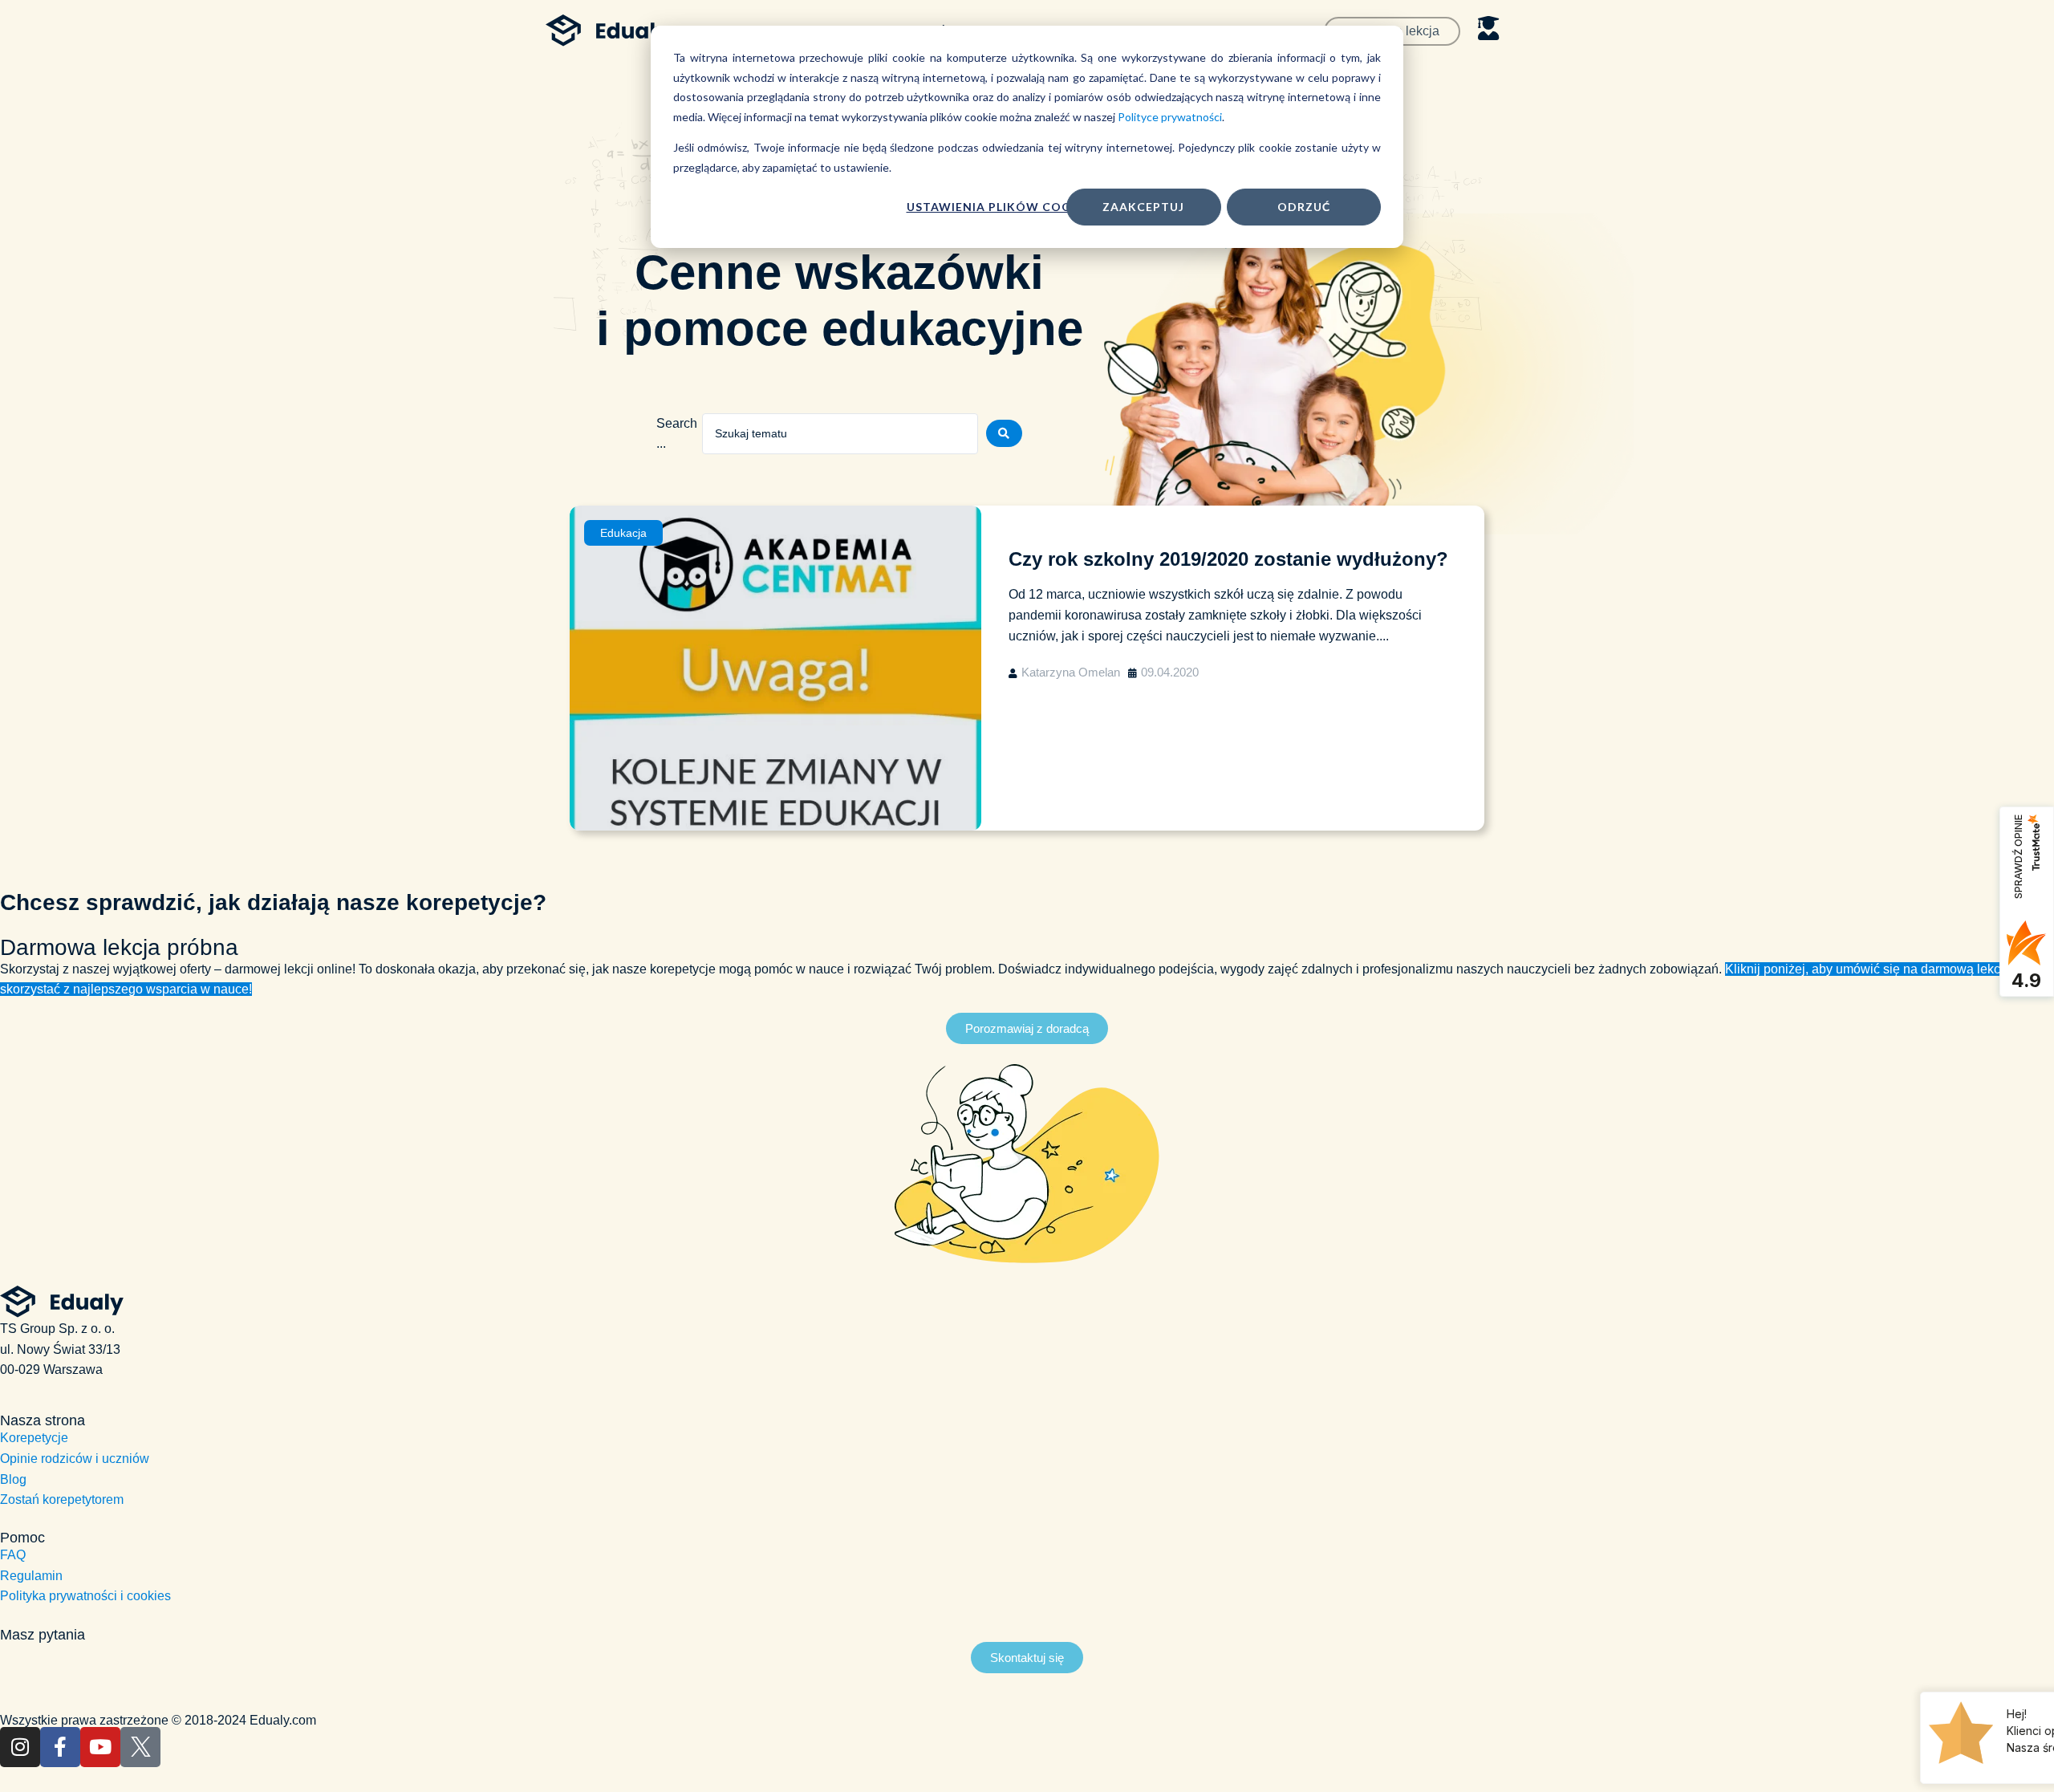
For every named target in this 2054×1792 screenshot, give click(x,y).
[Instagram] (20, 1747)
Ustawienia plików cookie (999, 207)
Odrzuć (1304, 207)
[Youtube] (100, 1747)
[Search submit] (1004, 433)
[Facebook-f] (60, 1747)
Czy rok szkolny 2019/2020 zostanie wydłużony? (1228, 559)
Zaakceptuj (1143, 207)
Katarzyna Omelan (1071, 672)
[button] (1027, 1028)
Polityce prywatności (1170, 117)
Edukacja (623, 533)
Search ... (677, 434)
